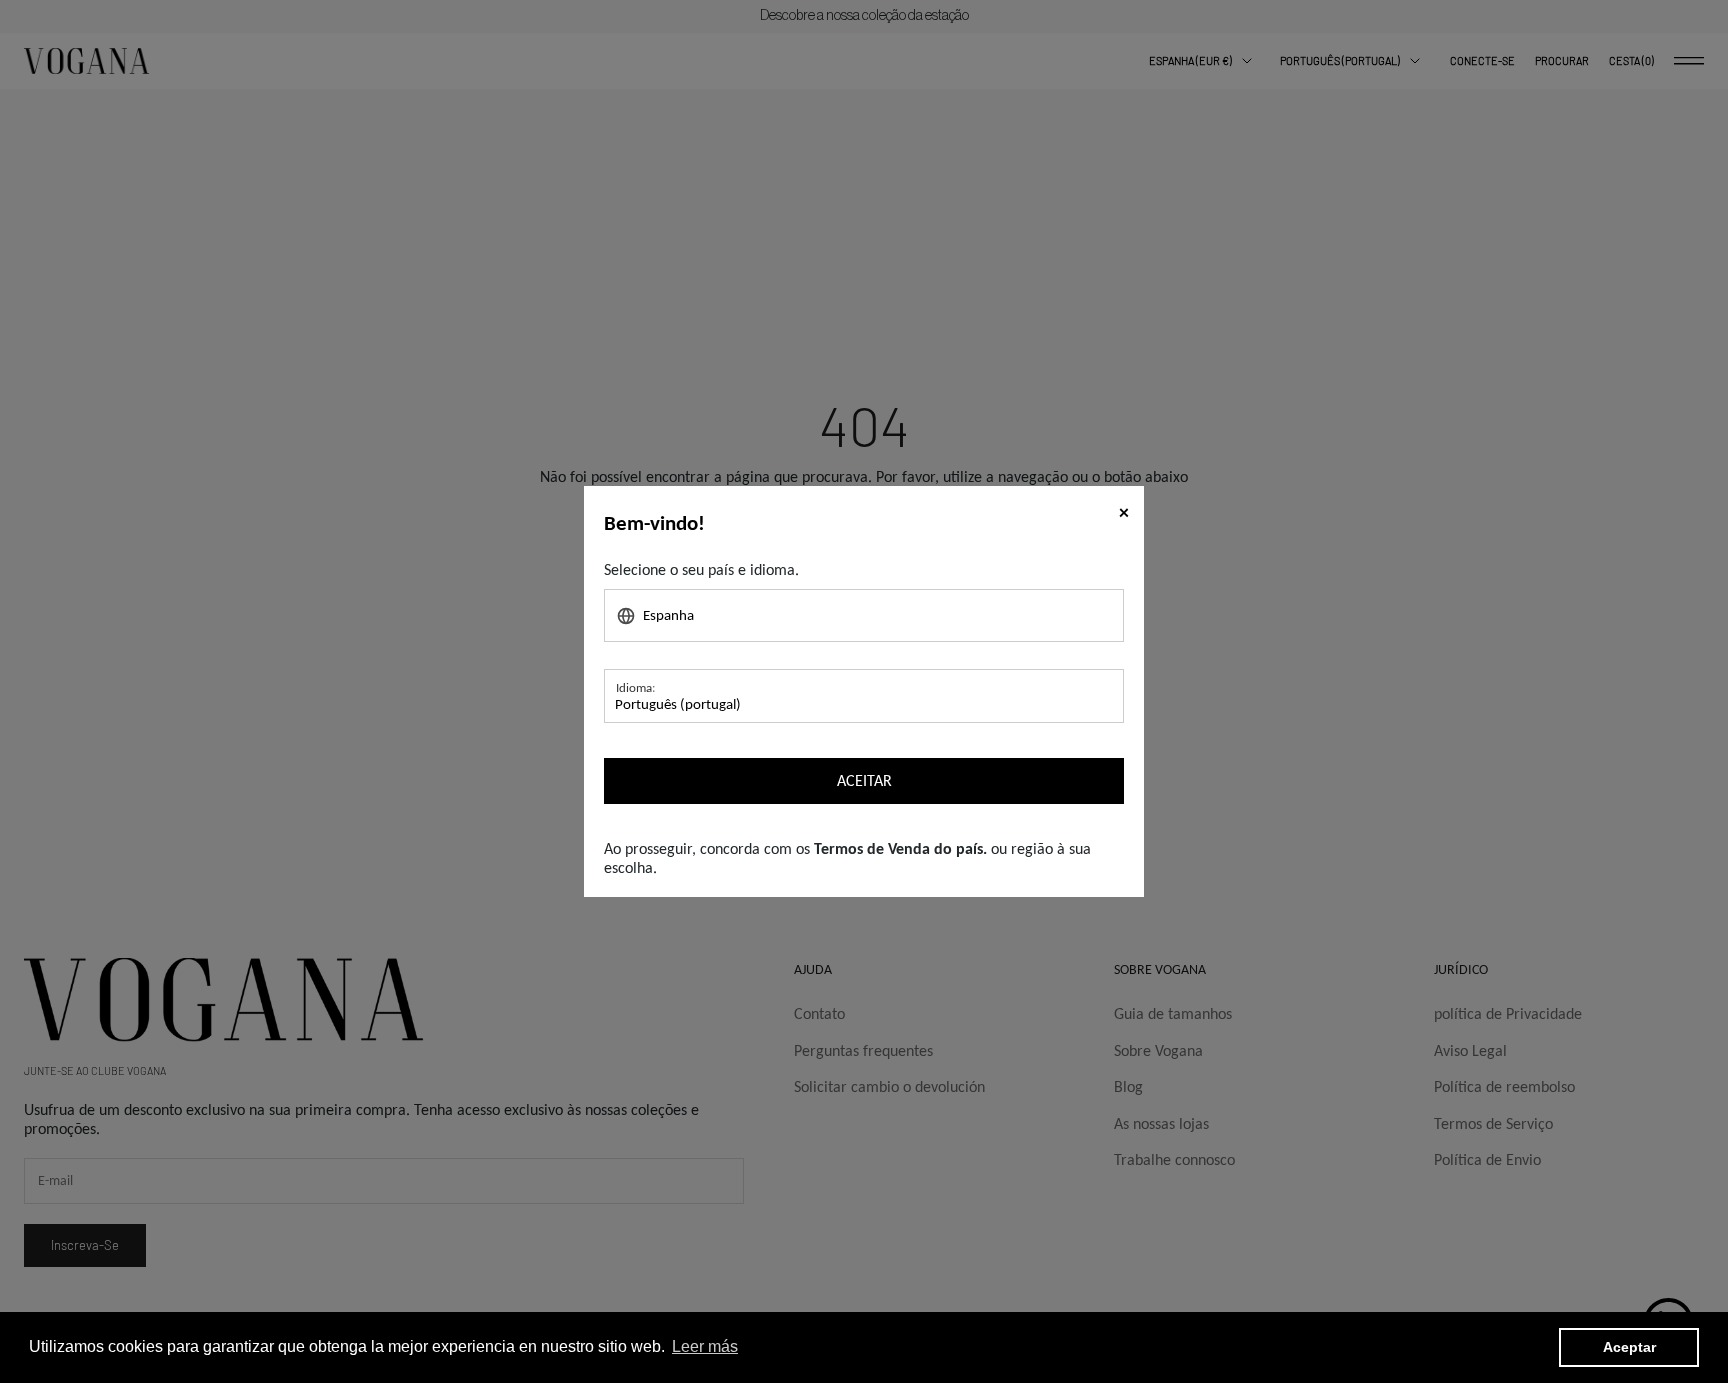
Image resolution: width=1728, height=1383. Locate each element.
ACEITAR (864, 780)
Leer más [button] (705, 1346)
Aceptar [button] (1629, 1347)
